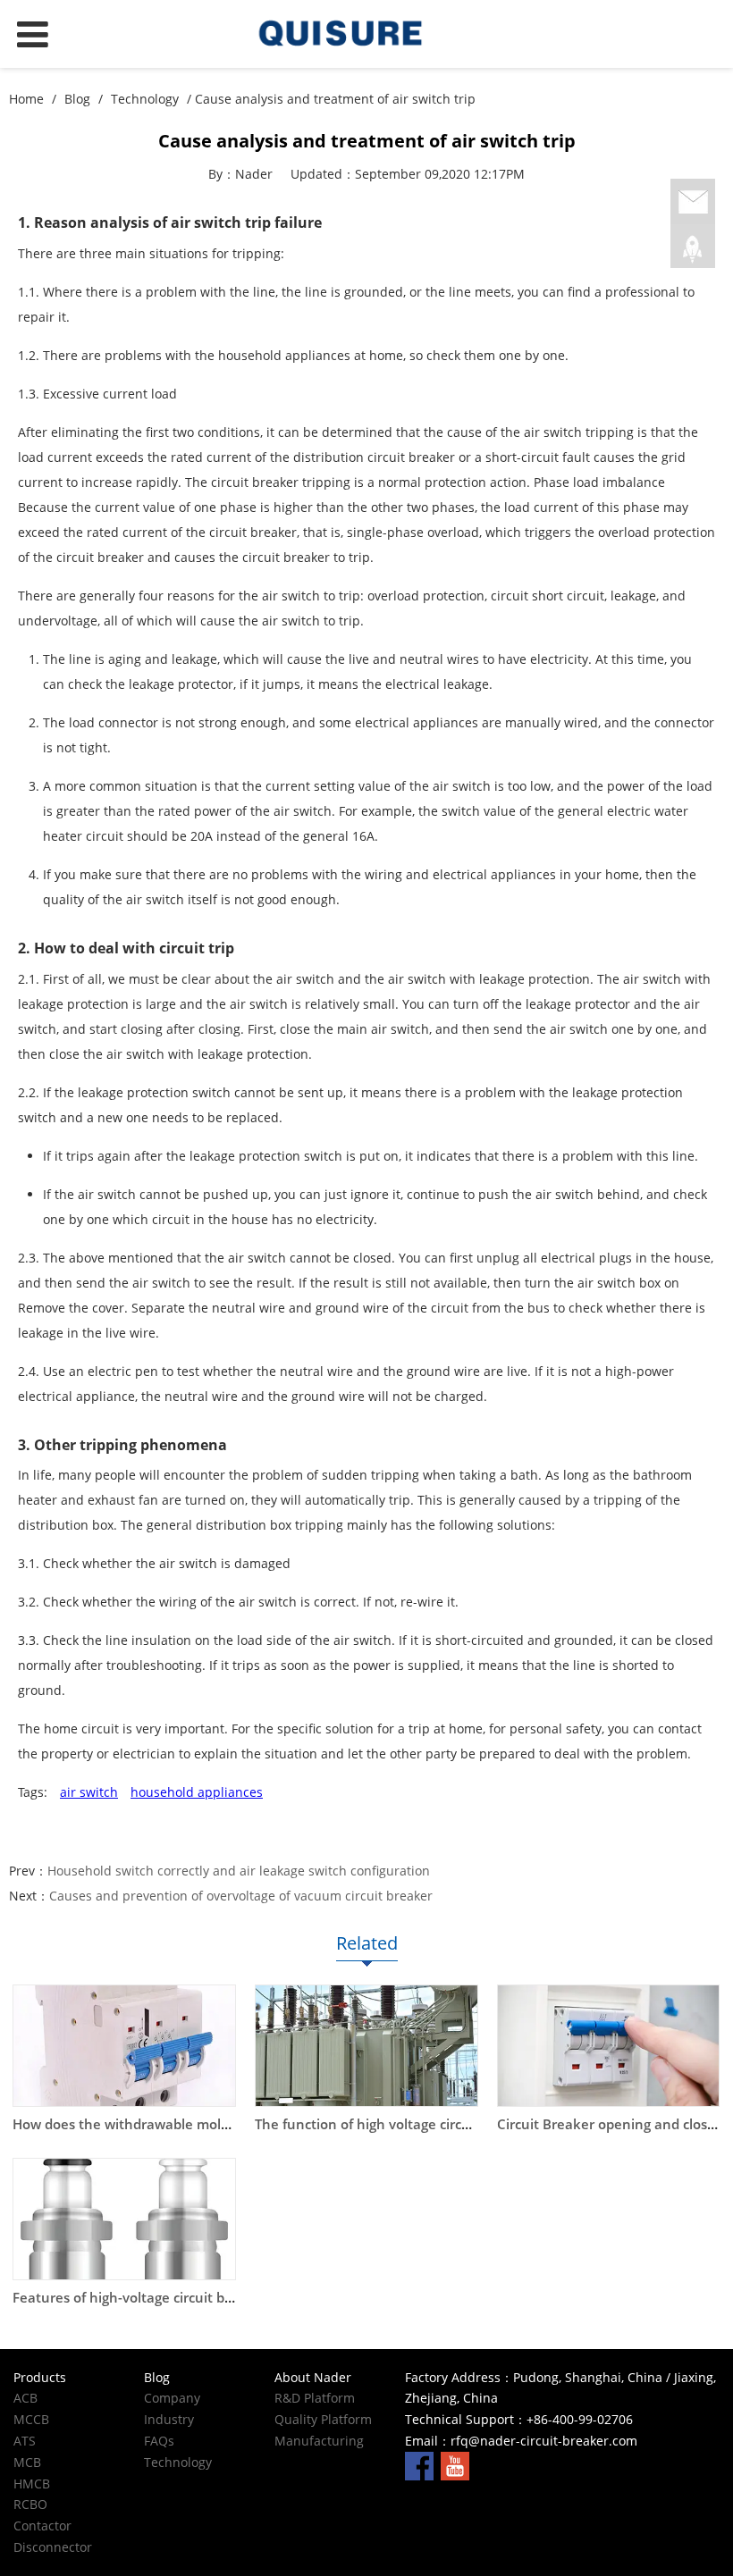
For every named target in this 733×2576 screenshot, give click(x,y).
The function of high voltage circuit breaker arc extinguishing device (474, 2124)
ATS (25, 2441)
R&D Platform (315, 2398)
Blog (77, 99)
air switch (89, 1792)
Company (172, 2398)
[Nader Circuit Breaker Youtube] (455, 2465)
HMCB (32, 2484)
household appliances (197, 1792)
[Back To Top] (693, 249)
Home (26, 99)
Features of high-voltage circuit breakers (143, 2298)
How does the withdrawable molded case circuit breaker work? (215, 2124)
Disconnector (53, 2547)
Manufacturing (319, 2441)
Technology (145, 99)
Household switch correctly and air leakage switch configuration (239, 1871)
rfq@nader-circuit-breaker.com (544, 2441)
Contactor (42, 2526)
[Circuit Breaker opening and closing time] (608, 2046)
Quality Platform (323, 2419)
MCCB (31, 2419)
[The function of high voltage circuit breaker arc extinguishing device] (366, 2046)
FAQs (159, 2441)
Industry (169, 2419)
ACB (25, 2398)
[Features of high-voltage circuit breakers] (124, 2219)
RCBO (30, 2504)
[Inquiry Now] (693, 203)
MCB (27, 2462)
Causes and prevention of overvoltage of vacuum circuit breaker (241, 1896)
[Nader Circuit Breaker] (366, 34)
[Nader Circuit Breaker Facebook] (419, 2465)
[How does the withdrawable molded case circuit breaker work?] (124, 2046)
